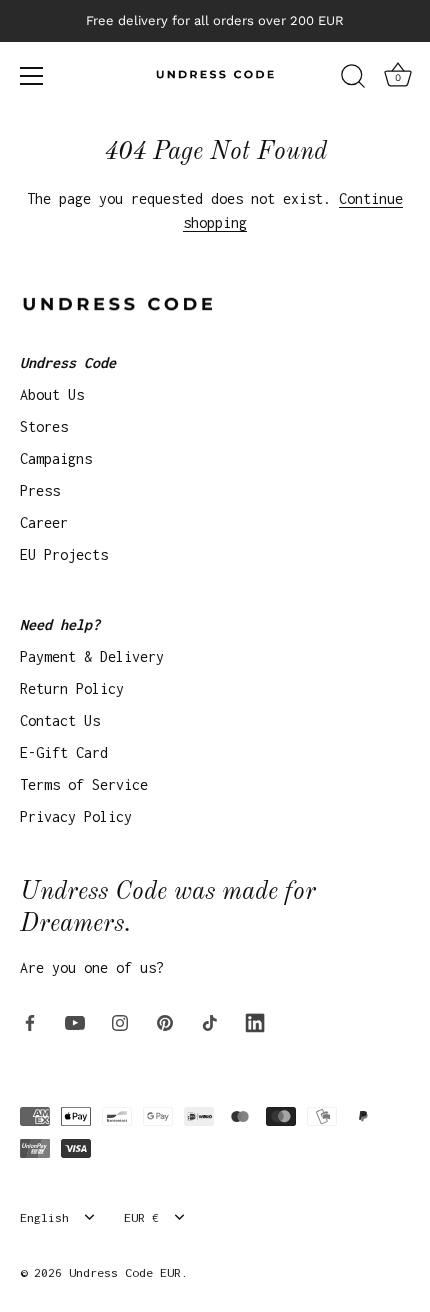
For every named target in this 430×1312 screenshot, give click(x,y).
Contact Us (60, 720)
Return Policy (72, 688)
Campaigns (56, 458)
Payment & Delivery (92, 656)
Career (44, 522)
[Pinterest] (165, 1021)
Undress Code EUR (125, 1272)
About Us (52, 394)
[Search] (353, 79)
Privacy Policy (76, 816)
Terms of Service (84, 784)
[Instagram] (120, 1021)
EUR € (141, 1217)
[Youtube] (75, 1021)
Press (40, 490)
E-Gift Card (64, 752)
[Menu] (32, 76)
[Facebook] (30, 1021)
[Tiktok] (210, 1021)
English (44, 1217)
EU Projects (64, 554)
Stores (44, 426)
